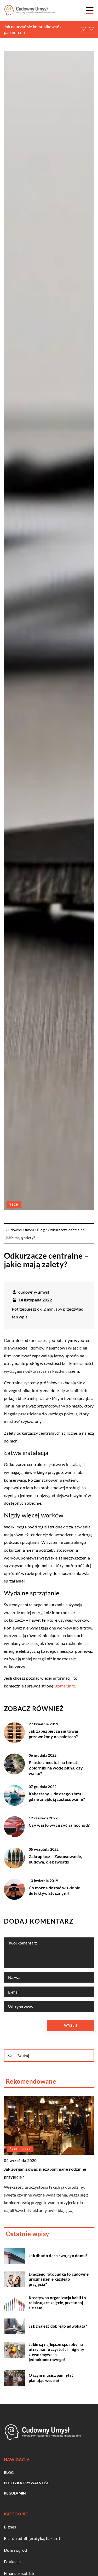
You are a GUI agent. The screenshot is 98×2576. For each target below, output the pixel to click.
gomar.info (65, 1686)
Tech (14, 1204)
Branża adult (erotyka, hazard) (32, 2538)
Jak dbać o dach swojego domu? (58, 2256)
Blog (9, 2472)
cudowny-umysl (34, 1292)
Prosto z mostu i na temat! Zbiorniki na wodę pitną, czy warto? (56, 1768)
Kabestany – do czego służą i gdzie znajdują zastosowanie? (57, 1796)
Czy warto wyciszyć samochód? (59, 1825)
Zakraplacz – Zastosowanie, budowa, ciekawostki (56, 1859)
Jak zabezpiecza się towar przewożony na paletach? (54, 1734)
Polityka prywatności (27, 2483)
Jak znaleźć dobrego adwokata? (58, 2326)
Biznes (10, 2527)
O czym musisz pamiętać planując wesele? (51, 2378)
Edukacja (12, 2562)
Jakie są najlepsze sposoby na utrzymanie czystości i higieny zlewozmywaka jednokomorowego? (56, 2352)
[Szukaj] (10, 2056)
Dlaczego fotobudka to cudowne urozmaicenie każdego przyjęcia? (59, 2279)
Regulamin (15, 2493)
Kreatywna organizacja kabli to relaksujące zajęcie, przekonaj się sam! (57, 2303)
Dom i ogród (15, 2550)
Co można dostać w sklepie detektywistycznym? (55, 1890)
